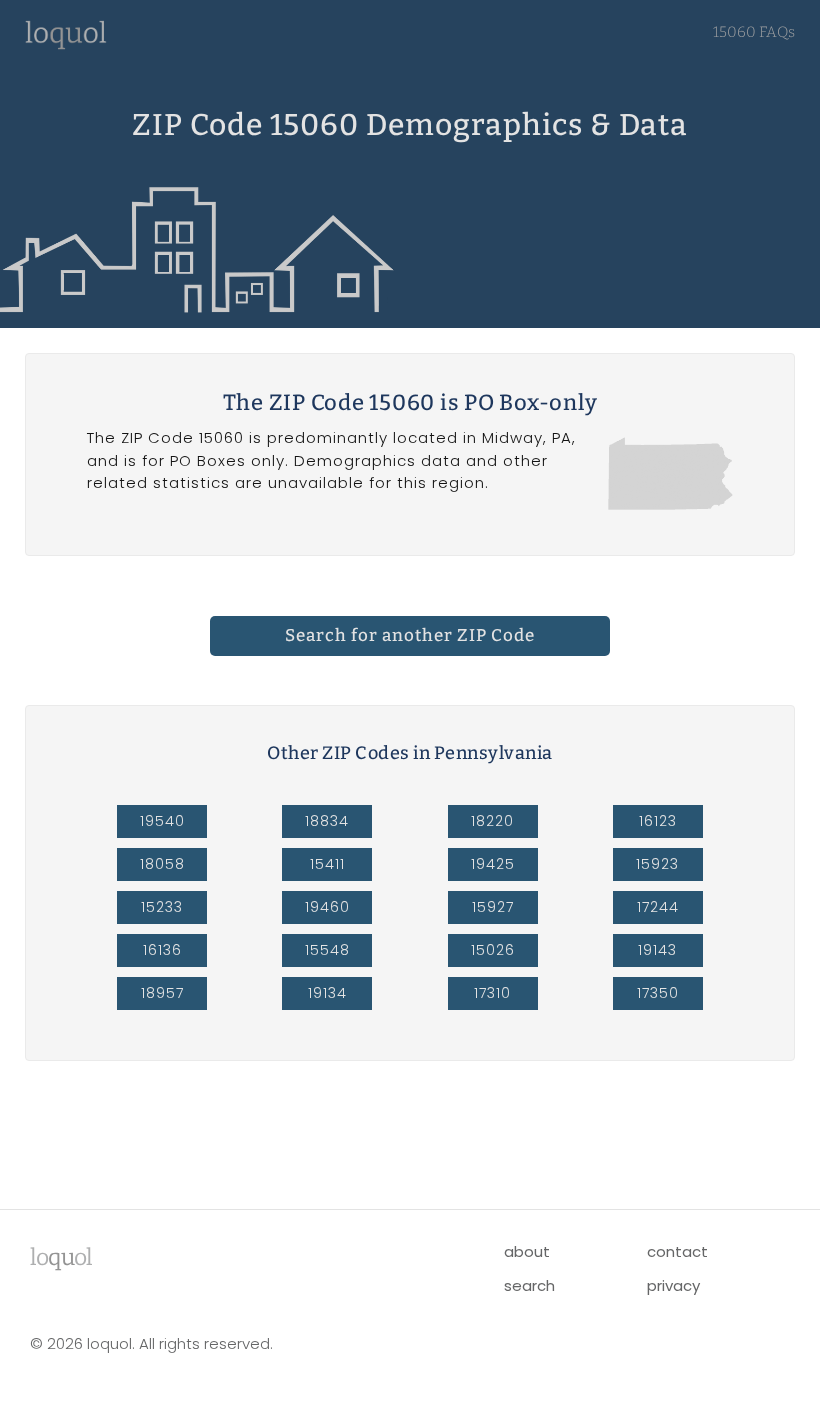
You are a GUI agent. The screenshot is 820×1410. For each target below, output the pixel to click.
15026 (493, 950)
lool (61, 1257)
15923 (657, 864)
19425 (493, 864)
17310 (492, 993)
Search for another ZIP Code (410, 635)
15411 (327, 864)
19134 (327, 993)
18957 (162, 993)
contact (677, 1251)
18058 (162, 864)
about (527, 1251)
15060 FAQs (754, 32)
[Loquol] (66, 44)
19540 (162, 821)
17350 (658, 993)
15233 (162, 907)
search (529, 1285)
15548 (327, 950)
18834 (327, 821)
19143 (657, 950)
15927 (493, 907)
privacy (673, 1285)
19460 (327, 907)
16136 (162, 950)
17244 (658, 907)
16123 (658, 821)
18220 (492, 821)
